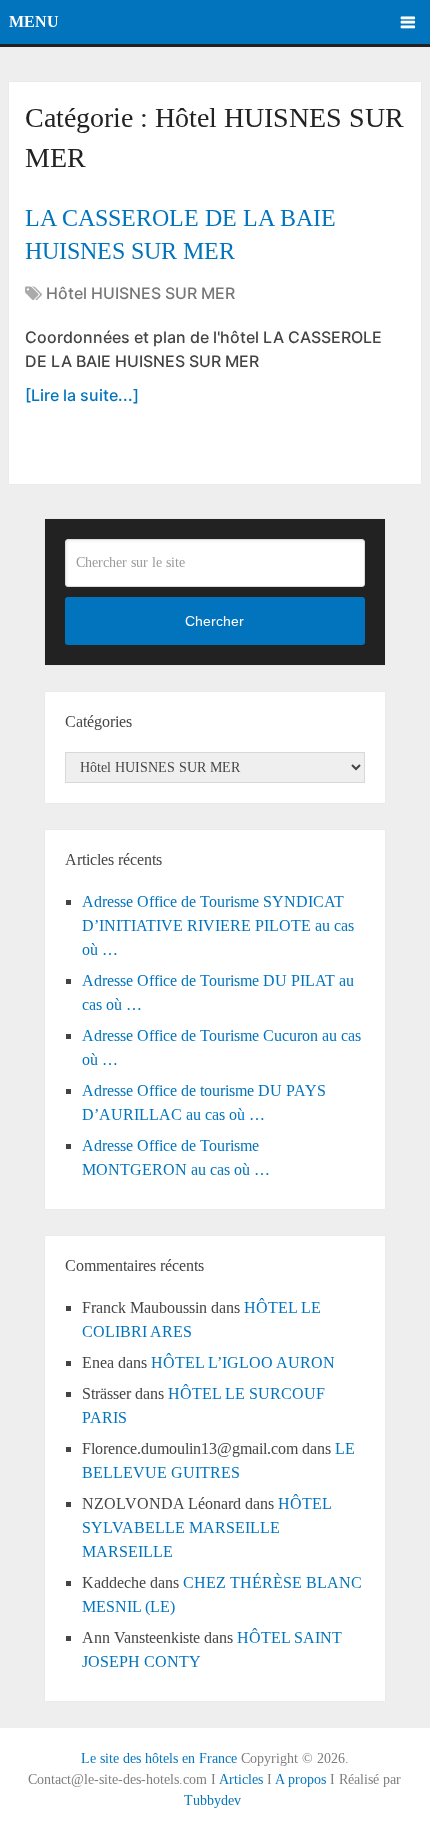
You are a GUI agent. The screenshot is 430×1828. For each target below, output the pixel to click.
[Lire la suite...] (82, 395)
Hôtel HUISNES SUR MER (140, 293)
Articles (241, 1779)
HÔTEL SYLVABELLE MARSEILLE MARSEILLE (206, 1527)
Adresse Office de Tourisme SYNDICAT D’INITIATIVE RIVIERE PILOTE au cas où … (218, 925)
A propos (300, 1779)
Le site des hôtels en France (159, 1758)
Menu (34, 21)
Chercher (214, 621)
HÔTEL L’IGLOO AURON (243, 1362)
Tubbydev (212, 1800)
